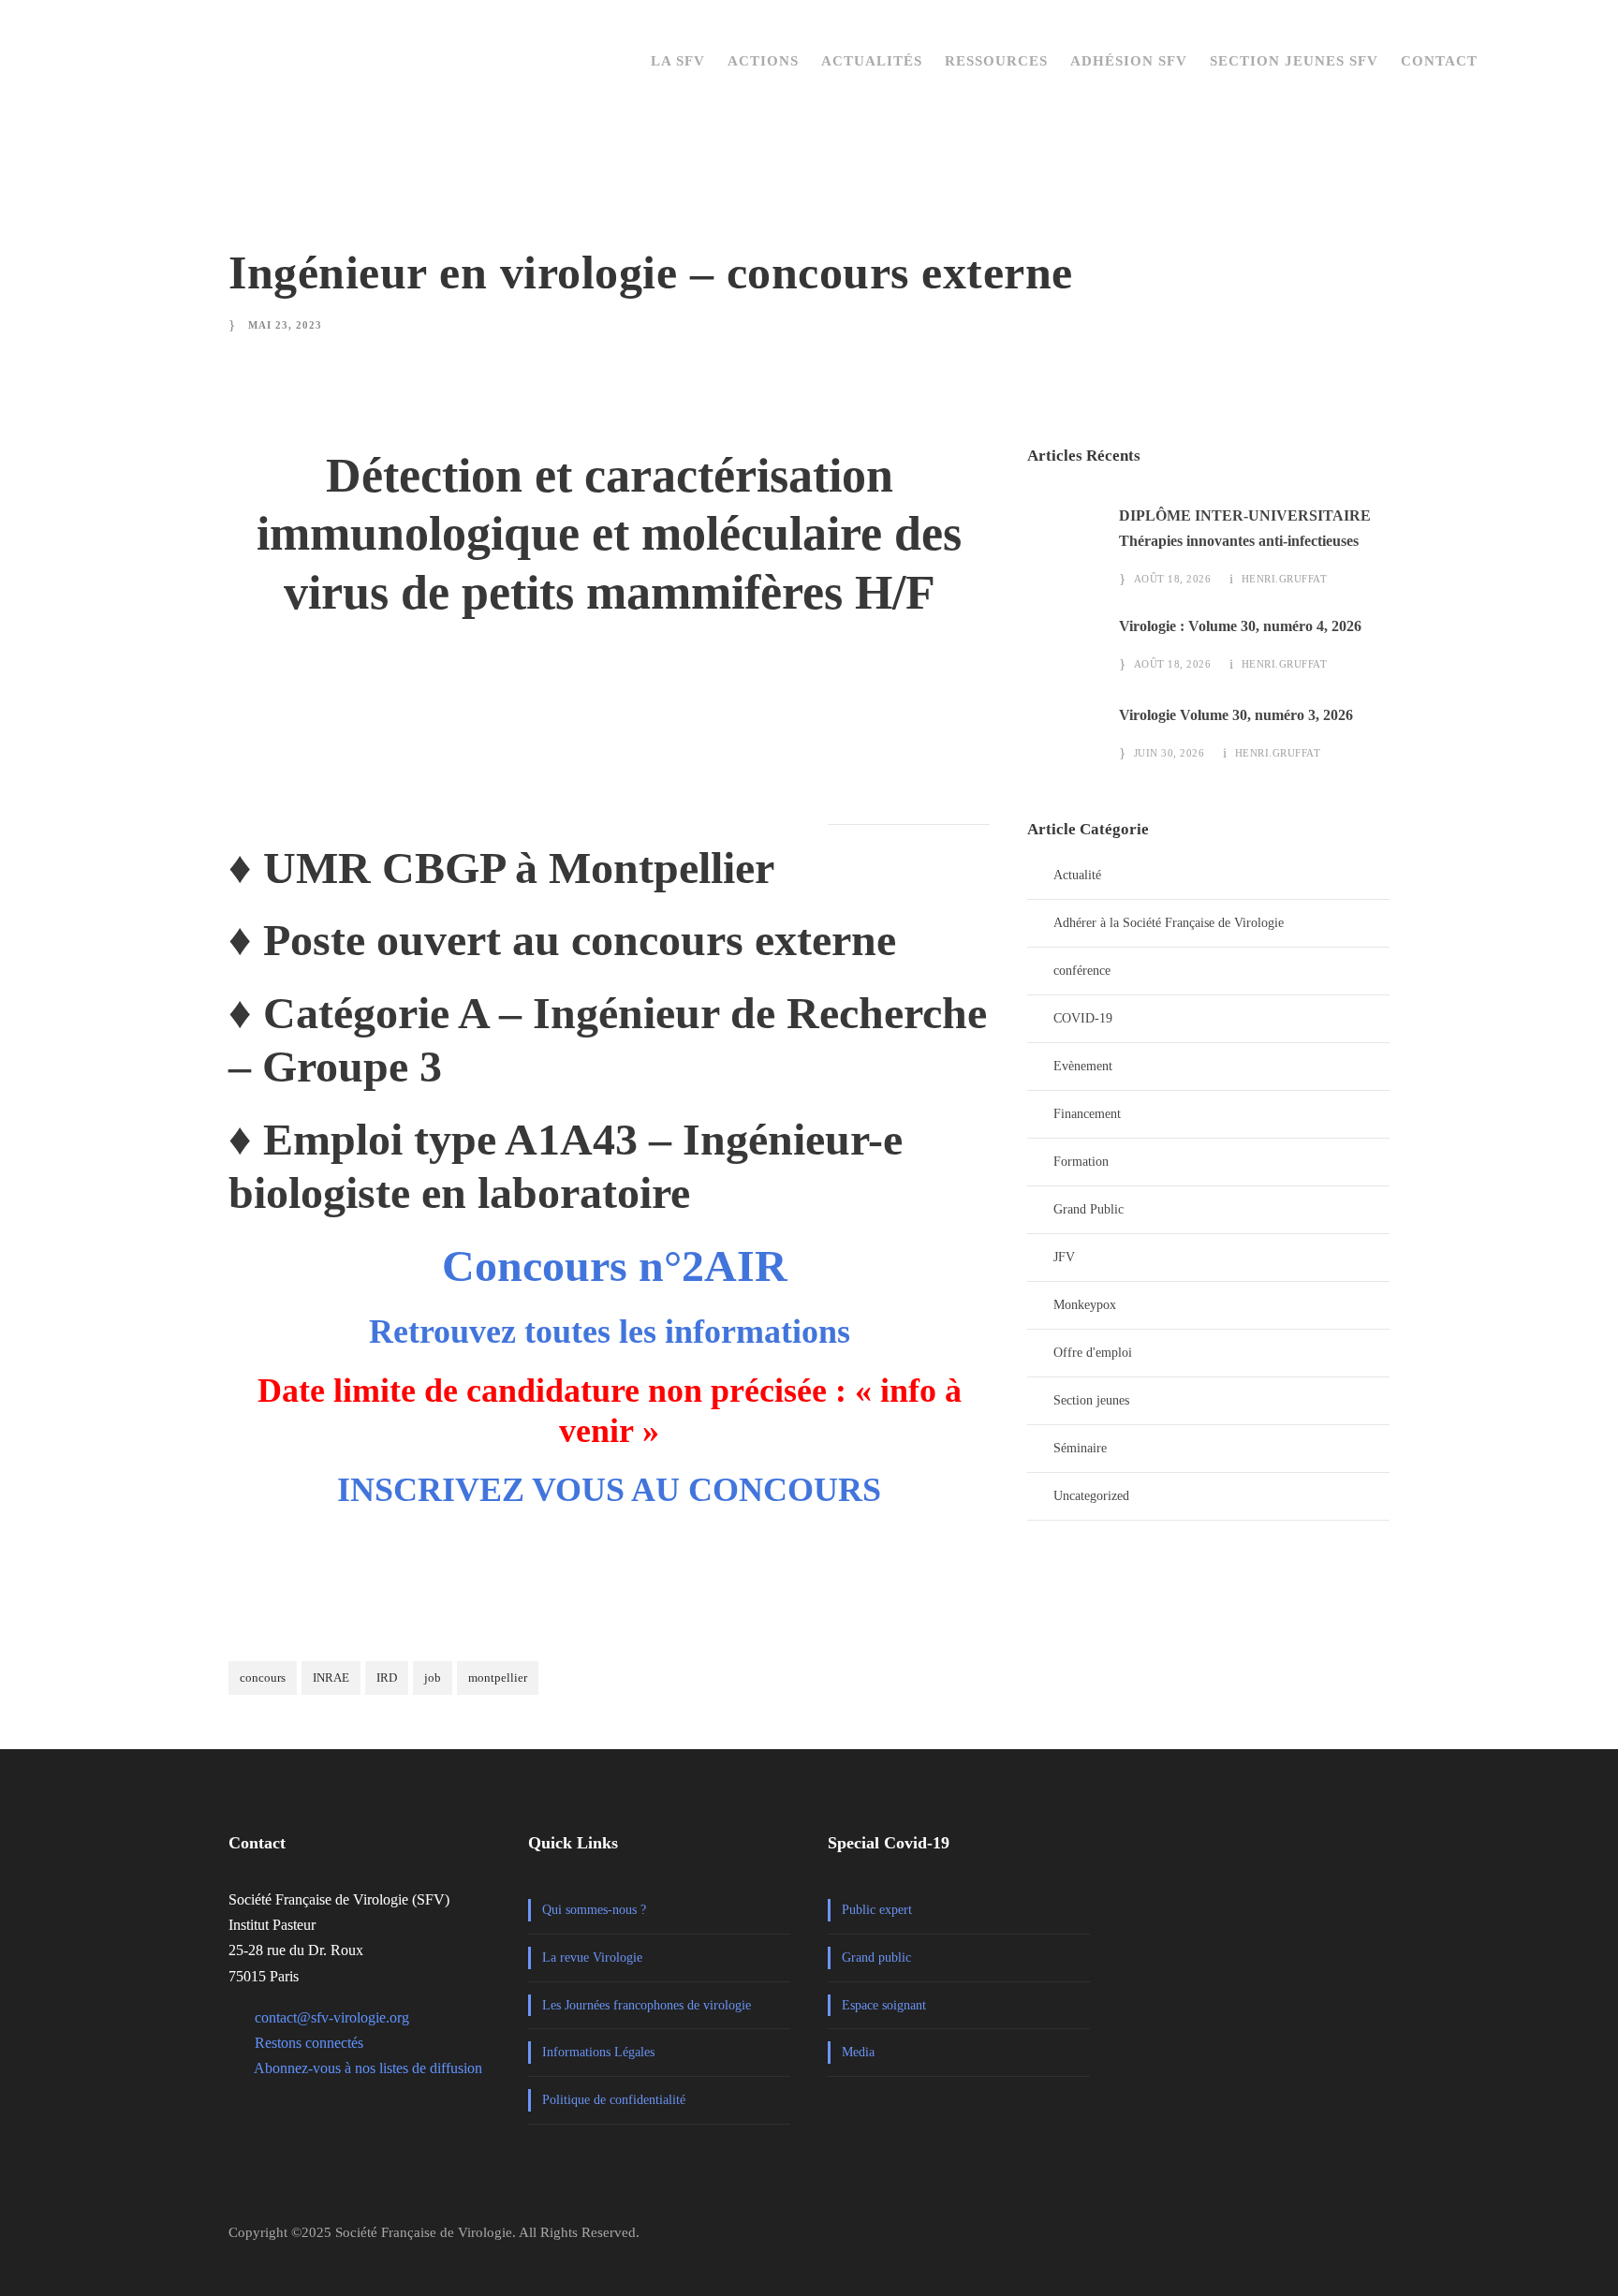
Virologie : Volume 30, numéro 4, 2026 (1240, 626)
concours (263, 1678)
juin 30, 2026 (1169, 753)
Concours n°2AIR (615, 1266)
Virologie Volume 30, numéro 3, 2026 (1236, 715)
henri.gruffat (1285, 579)
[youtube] (1381, 2240)
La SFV (678, 61)
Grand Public (1088, 1209)
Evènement (1083, 1066)
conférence (1082, 971)
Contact (1439, 61)
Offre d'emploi (1093, 1353)
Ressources (996, 61)
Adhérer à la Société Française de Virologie (1169, 923)
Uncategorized (1091, 1496)
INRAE (331, 1678)
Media (858, 2052)
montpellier (498, 1678)
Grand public (876, 1957)
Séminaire (1080, 1448)
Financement (1087, 1114)
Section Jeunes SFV (1294, 61)
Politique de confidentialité (614, 2100)
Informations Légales (598, 2052)
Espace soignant (884, 2005)
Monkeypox (1085, 1305)
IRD (387, 1678)
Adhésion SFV (1129, 61)
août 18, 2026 (1173, 579)
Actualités (872, 61)
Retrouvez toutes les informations (610, 1332)
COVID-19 (1083, 1018)
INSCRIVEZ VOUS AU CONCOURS (609, 1490)
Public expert (877, 1910)
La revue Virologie (592, 1957)
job (433, 1678)
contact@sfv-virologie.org (332, 2017)
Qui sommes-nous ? (594, 1910)
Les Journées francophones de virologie (647, 2005)
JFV (1064, 1257)
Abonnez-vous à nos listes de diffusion (368, 2068)
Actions (763, 61)
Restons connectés (309, 2043)
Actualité (1077, 875)
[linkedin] (1340, 2240)
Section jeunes (1091, 1400)
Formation (1081, 1162)
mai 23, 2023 (285, 325)
